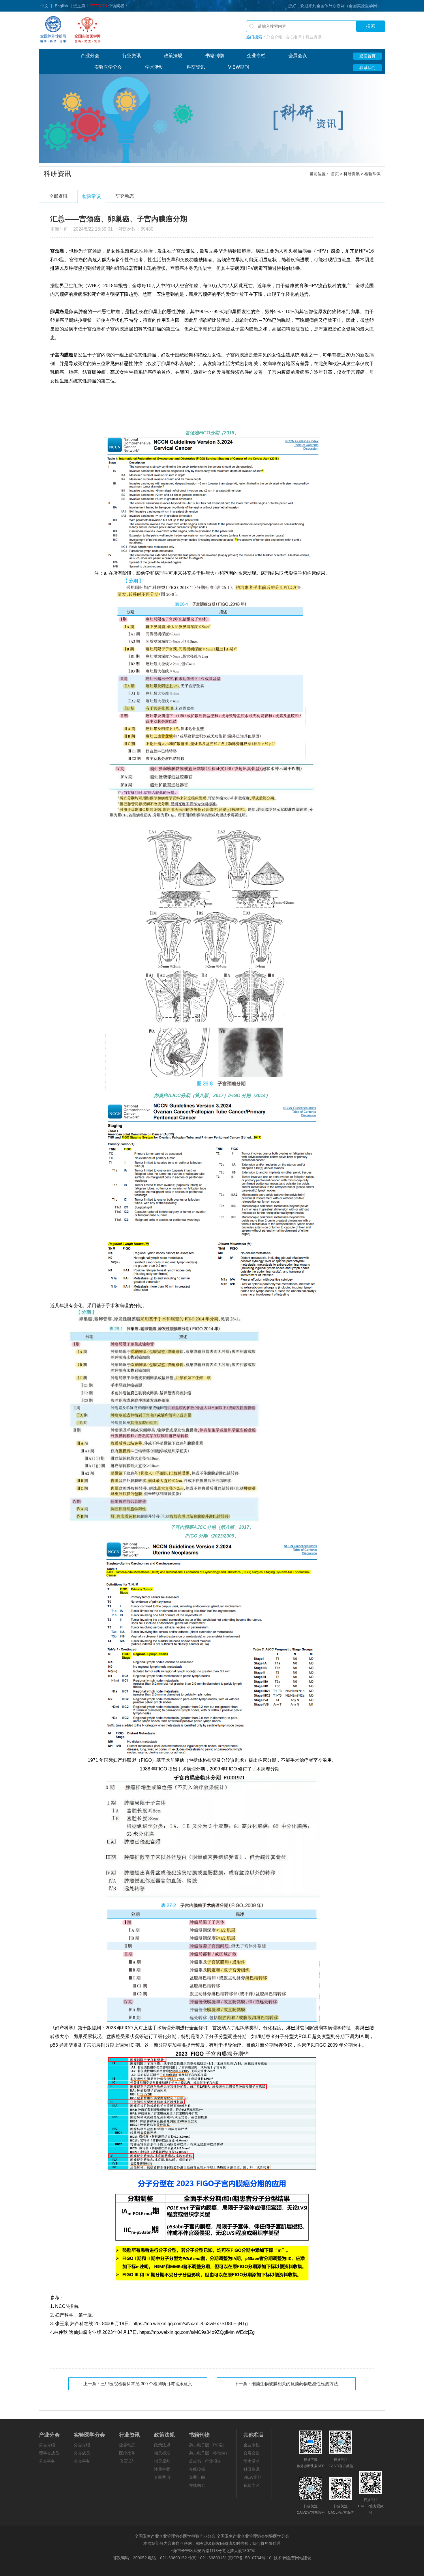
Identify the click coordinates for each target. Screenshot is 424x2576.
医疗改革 (127, 2453)
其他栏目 (254, 2435)
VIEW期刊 (239, 67)
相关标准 (162, 2453)
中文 (44, 6)
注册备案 (162, 2469)
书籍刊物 (215, 56)
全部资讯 (58, 196)
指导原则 (162, 2461)
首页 (335, 174)
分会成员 (82, 2453)
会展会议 (298, 56)
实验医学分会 (108, 67)
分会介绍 (47, 2445)
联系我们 (367, 68)
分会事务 (47, 2461)
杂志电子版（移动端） (209, 2453)
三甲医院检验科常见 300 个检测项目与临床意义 (146, 2384)
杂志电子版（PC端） (208, 2445)
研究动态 (125, 196)
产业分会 (90, 56)
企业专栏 (256, 56)
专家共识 (162, 2477)
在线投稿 (197, 2469)
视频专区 (252, 2485)
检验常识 (91, 196)
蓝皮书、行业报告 (205, 2461)
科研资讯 (196, 67)
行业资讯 (132, 56)
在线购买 (197, 2485)
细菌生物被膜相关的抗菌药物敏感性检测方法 (295, 2384)
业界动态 (127, 2445)
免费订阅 (197, 2477)
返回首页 (367, 56)
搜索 (371, 26)
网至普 (289, 2558)
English (61, 6)
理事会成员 (49, 2453)
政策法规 (173, 56)
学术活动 (154, 67)
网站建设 (303, 2558)
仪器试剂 (127, 2461)
